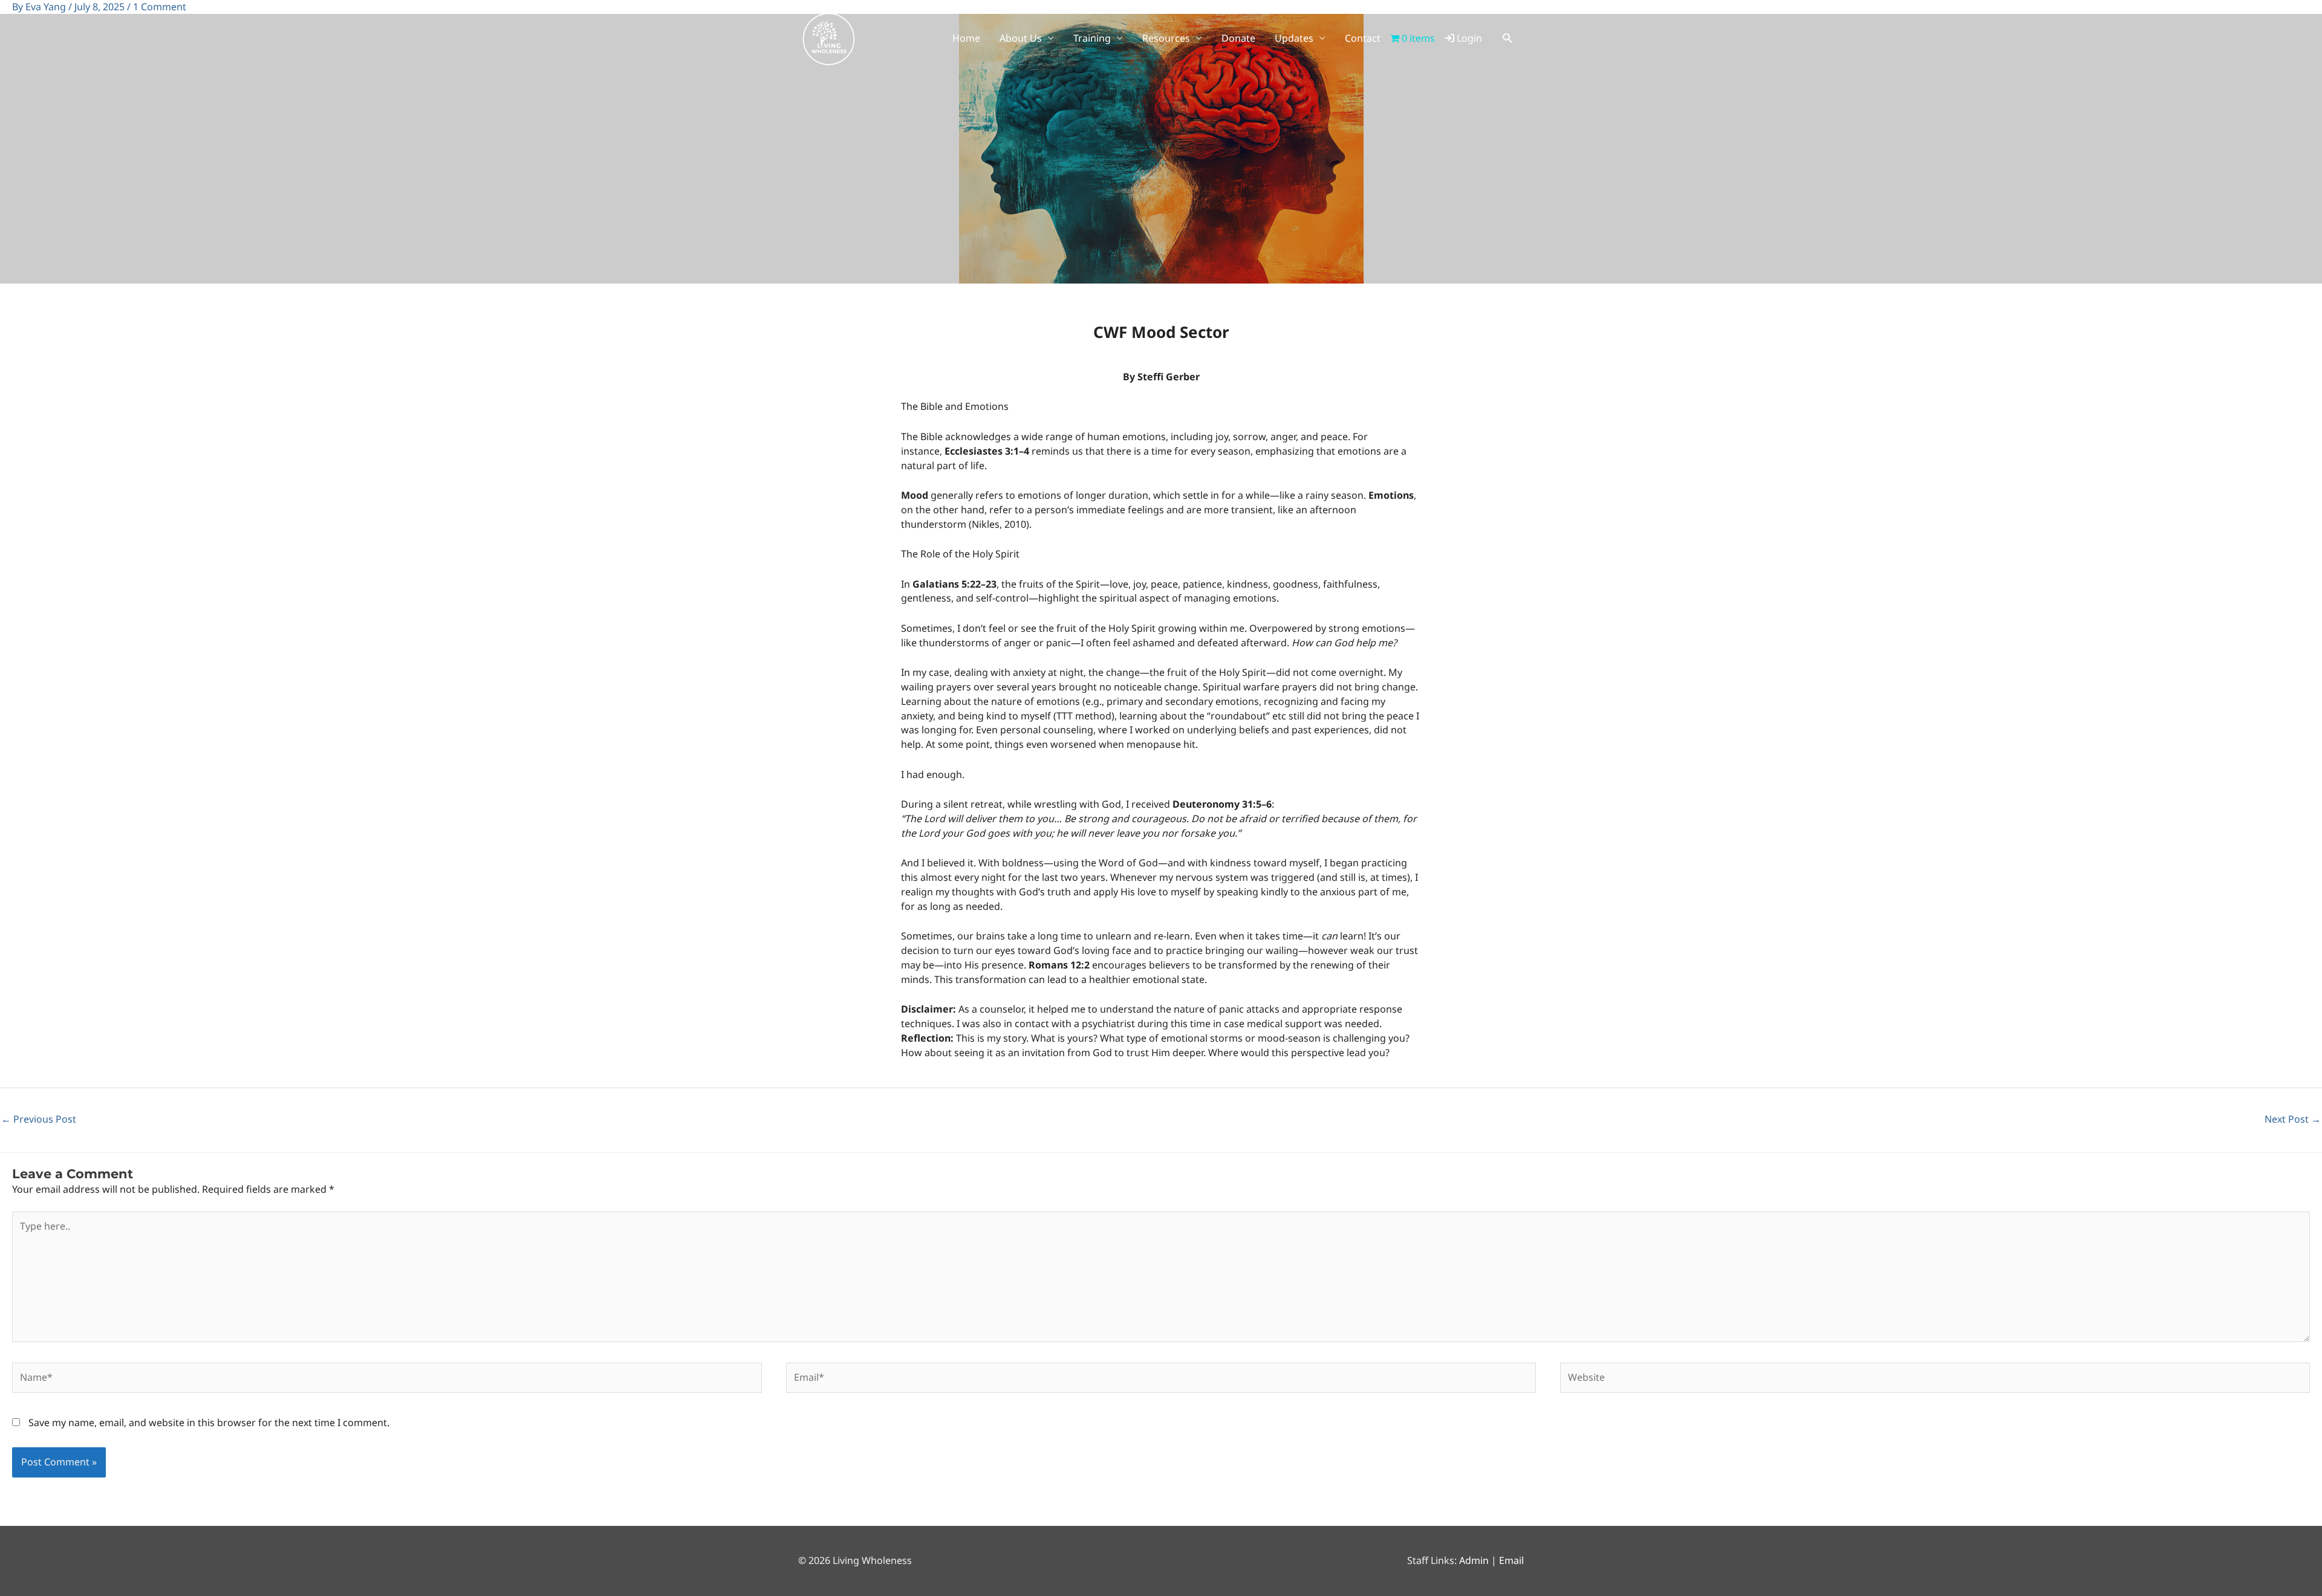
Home (966, 38)
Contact (1363, 38)
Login (1468, 38)
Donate (1238, 38)
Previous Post (39, 1119)
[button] (1508, 38)
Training (1092, 38)
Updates (1294, 38)
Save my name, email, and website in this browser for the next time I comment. (209, 1422)
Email (1511, 1560)
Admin (1474, 1560)
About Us (1021, 38)
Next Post (2293, 1119)
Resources (1166, 38)
